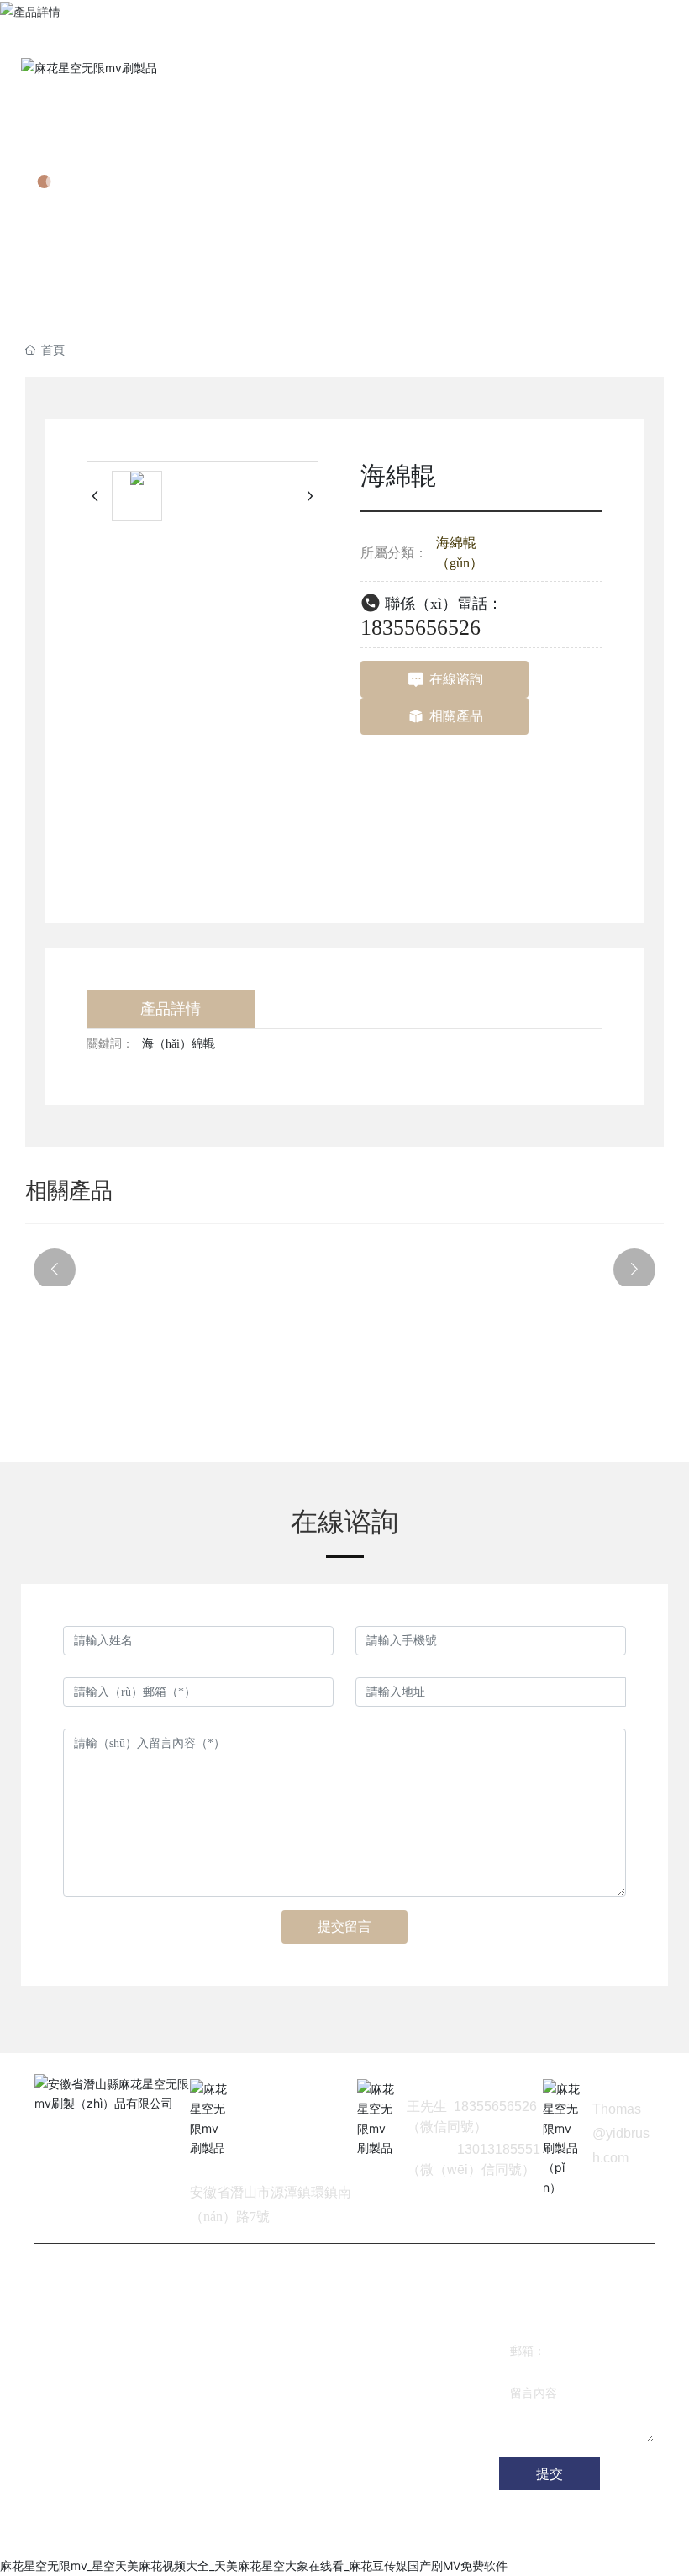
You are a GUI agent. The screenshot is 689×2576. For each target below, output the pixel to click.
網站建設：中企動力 (181, 2534)
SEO (266, 2534)
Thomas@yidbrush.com (621, 2133)
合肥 (239, 2534)
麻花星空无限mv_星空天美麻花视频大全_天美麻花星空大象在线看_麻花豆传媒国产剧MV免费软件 (254, 2565)
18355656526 (421, 628)
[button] (55, 1270)
